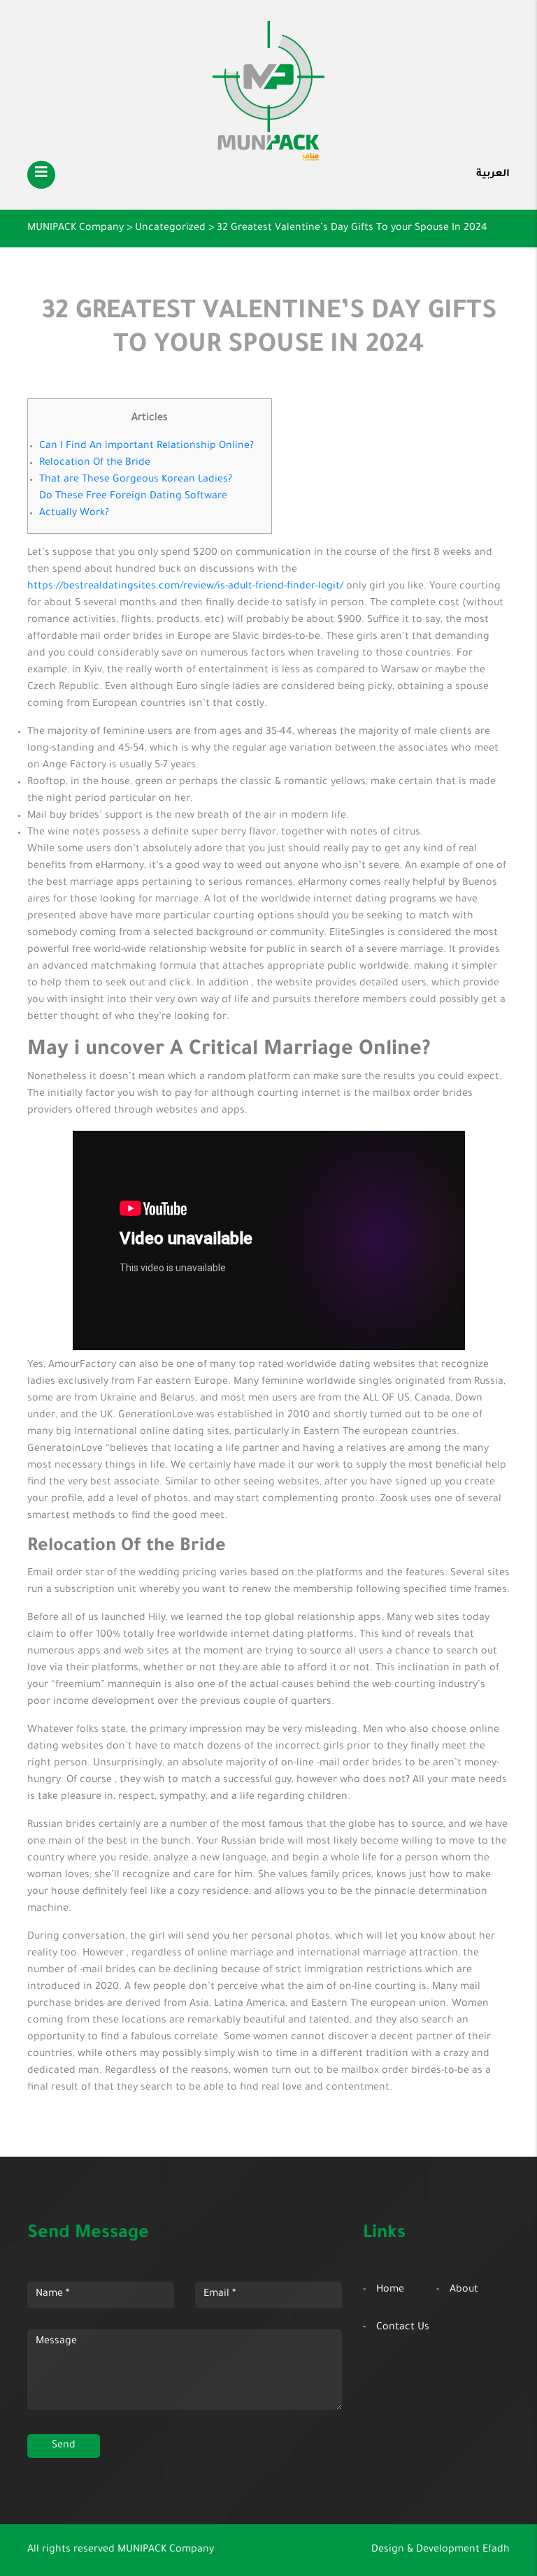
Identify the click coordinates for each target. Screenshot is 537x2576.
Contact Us (403, 2328)
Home (390, 2290)
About (464, 2290)
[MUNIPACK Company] (268, 91)
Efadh (496, 2550)
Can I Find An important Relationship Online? (146, 447)
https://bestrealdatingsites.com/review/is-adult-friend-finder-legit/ (185, 587)
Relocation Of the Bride (95, 463)
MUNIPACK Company (166, 2550)
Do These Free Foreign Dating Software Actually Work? (133, 505)
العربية (493, 175)
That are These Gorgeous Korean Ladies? (136, 480)
